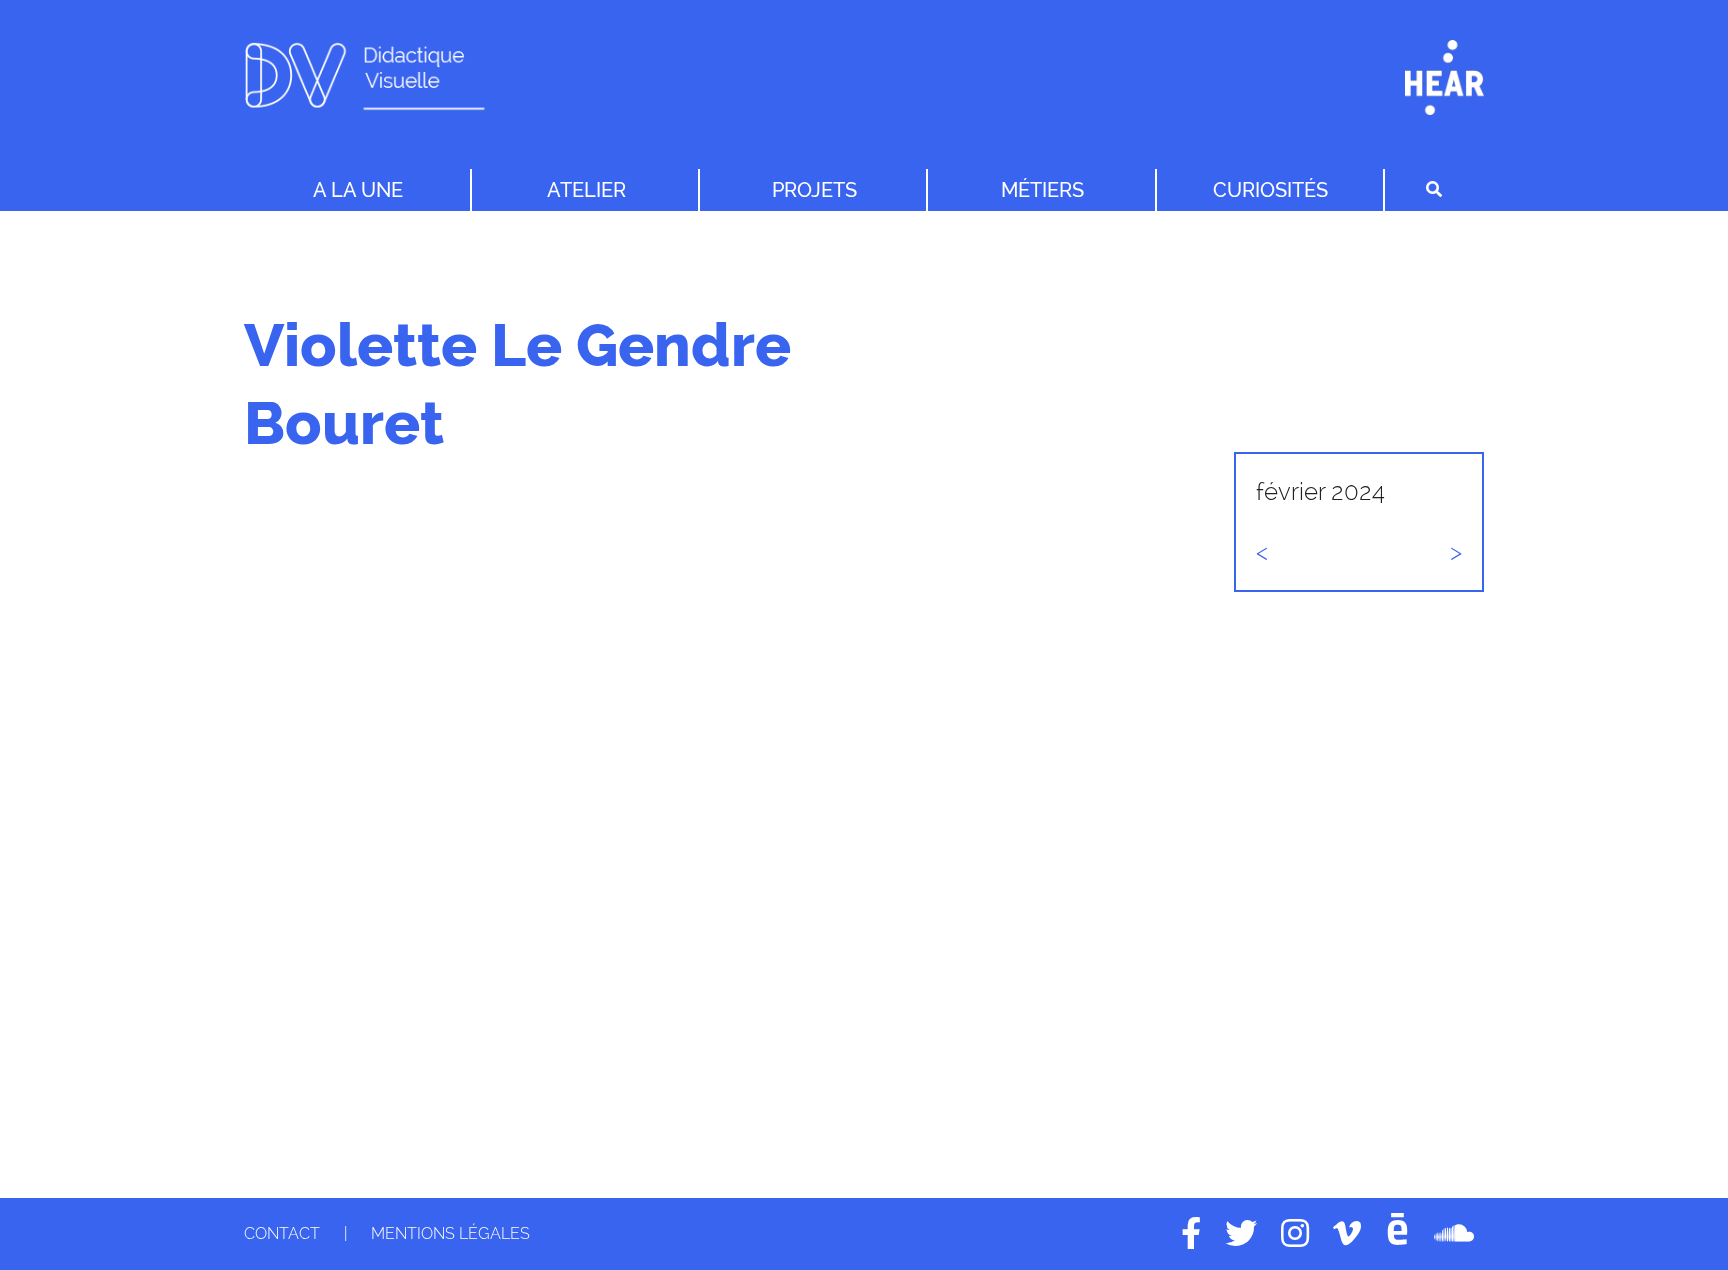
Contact (282, 1233)
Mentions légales (450, 1233)
